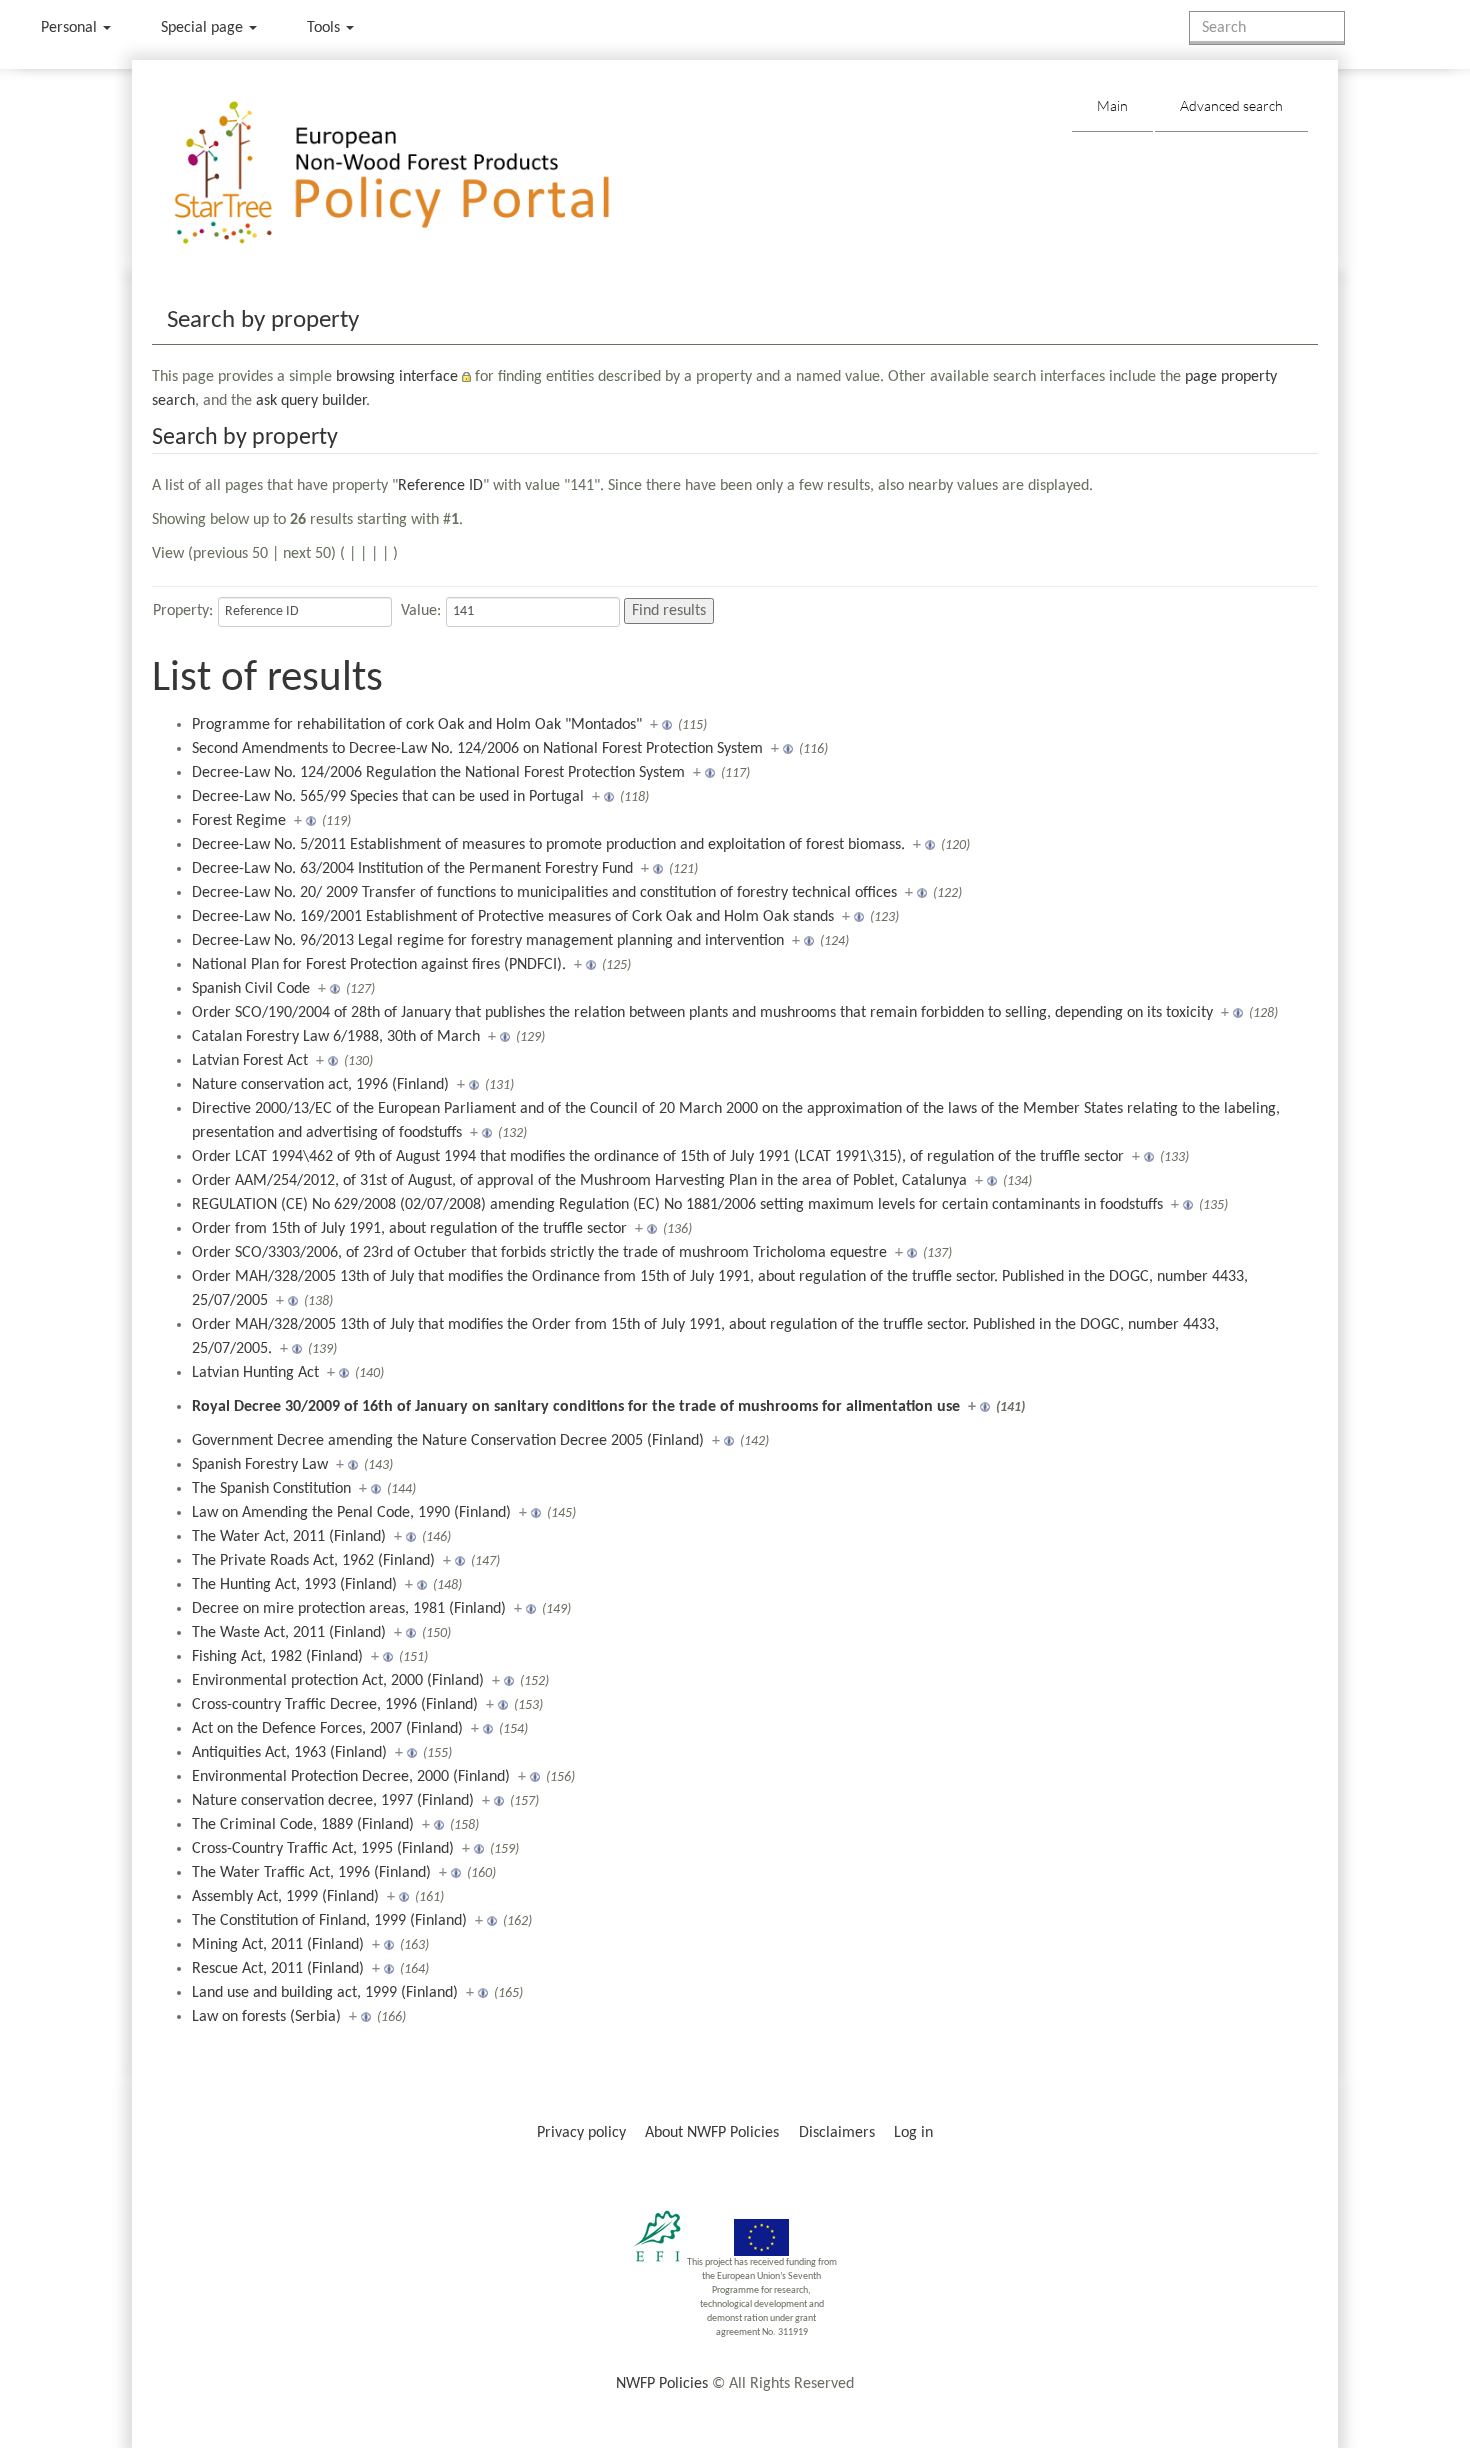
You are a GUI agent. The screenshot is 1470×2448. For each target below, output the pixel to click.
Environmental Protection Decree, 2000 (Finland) (351, 1777)
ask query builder (311, 401)
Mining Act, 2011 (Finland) (278, 1945)
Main (1112, 105)
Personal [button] (71, 28)
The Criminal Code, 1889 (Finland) (303, 1825)
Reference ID (440, 486)
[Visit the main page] (420, 173)
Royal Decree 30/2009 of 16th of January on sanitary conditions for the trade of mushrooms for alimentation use (576, 1407)
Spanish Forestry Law (260, 1465)
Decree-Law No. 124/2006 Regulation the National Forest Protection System (438, 773)
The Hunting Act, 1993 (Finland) (294, 1585)
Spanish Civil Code (251, 989)
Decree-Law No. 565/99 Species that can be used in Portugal (388, 797)
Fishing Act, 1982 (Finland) (277, 1657)
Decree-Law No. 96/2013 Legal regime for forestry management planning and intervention (488, 941)
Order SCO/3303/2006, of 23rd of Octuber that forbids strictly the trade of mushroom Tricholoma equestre (539, 1253)
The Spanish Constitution (271, 1489)
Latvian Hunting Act (255, 1373)
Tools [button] (325, 28)
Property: (183, 611)
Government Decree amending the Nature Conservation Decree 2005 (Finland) (448, 1441)
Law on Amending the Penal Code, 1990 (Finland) (351, 1513)
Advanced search (1231, 105)
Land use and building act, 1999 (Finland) (325, 1993)
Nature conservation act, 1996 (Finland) (320, 1085)
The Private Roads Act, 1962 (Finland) (313, 1561)
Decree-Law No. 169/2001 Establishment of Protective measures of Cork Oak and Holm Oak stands (513, 917)
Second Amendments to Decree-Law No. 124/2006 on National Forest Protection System (477, 749)
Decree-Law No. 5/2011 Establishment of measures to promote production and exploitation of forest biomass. (548, 845)
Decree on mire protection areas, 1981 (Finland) (349, 1609)
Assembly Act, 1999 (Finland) (285, 1897)
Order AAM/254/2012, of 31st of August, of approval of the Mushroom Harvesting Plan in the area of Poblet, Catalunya (579, 1181)
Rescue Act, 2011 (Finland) (278, 1969)
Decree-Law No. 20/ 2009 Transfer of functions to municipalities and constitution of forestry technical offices (544, 893)
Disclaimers (837, 2133)
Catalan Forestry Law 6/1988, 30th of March (336, 1037)
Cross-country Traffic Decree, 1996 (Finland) (335, 1705)
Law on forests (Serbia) (266, 2017)
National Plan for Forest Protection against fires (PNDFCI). (379, 965)
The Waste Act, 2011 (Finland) (289, 1633)
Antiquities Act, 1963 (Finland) (289, 1753)
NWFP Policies (662, 2384)
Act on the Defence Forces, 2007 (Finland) (327, 1729)
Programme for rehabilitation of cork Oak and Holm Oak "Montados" (417, 725)
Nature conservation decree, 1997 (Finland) (333, 1801)
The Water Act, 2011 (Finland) (289, 1537)
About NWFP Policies (712, 2133)
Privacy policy (581, 2133)
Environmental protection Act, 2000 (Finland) (338, 1681)
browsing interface (397, 377)
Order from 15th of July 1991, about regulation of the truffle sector (409, 1229)
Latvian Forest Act (250, 1061)
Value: (421, 611)
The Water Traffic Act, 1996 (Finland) (311, 1873)
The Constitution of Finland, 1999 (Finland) (329, 1921)
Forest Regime (239, 821)
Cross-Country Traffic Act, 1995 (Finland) (323, 1849)
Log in (913, 2133)
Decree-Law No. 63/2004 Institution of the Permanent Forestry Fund (412, 869)
